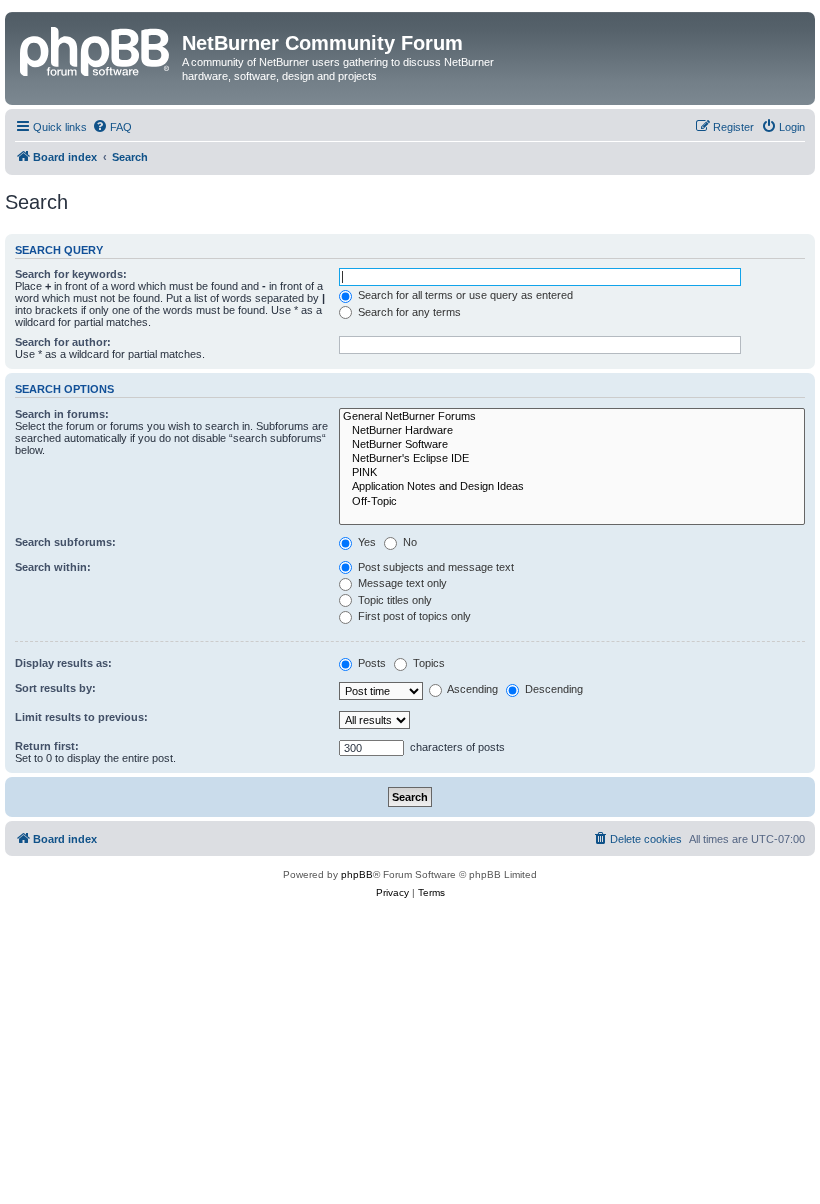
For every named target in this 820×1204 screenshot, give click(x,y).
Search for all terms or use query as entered (464, 295)
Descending (552, 689)
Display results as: (63, 663)
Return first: (47, 746)
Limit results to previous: (81, 717)
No (408, 542)
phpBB (357, 874)
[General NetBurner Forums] (572, 417)
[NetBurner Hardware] (572, 431)
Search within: (53, 567)
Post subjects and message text (434, 567)
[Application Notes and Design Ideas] (572, 487)
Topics (427, 663)
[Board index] (96, 49)
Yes (365, 542)
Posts (370, 663)
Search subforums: (65, 542)
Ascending (471, 689)
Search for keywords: (71, 274)
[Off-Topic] (572, 502)
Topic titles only (393, 600)
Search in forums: (62, 414)
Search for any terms (408, 312)
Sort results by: (55, 688)
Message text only (401, 583)
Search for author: (63, 342)
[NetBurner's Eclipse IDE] (572, 459)
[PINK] (572, 473)
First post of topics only (413, 616)
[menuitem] (112, 127)
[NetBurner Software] (572, 445)
